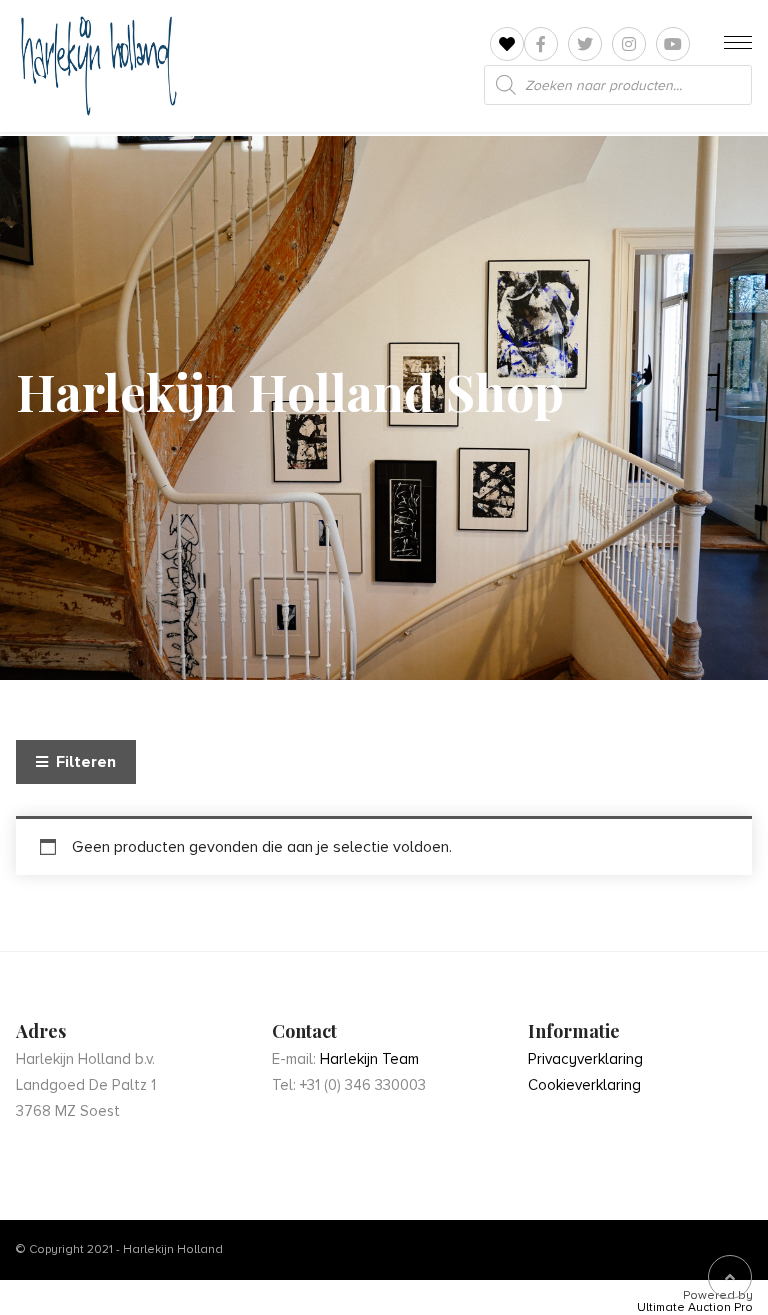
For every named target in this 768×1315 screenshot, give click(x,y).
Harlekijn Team (369, 1059)
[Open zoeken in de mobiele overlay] (618, 85)
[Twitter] (585, 44)
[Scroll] (730, 1277)
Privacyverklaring (585, 1059)
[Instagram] (629, 44)
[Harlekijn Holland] (96, 66)
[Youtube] (673, 44)
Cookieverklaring (584, 1085)
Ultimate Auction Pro (695, 1308)
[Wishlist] (507, 44)
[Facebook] (541, 44)
